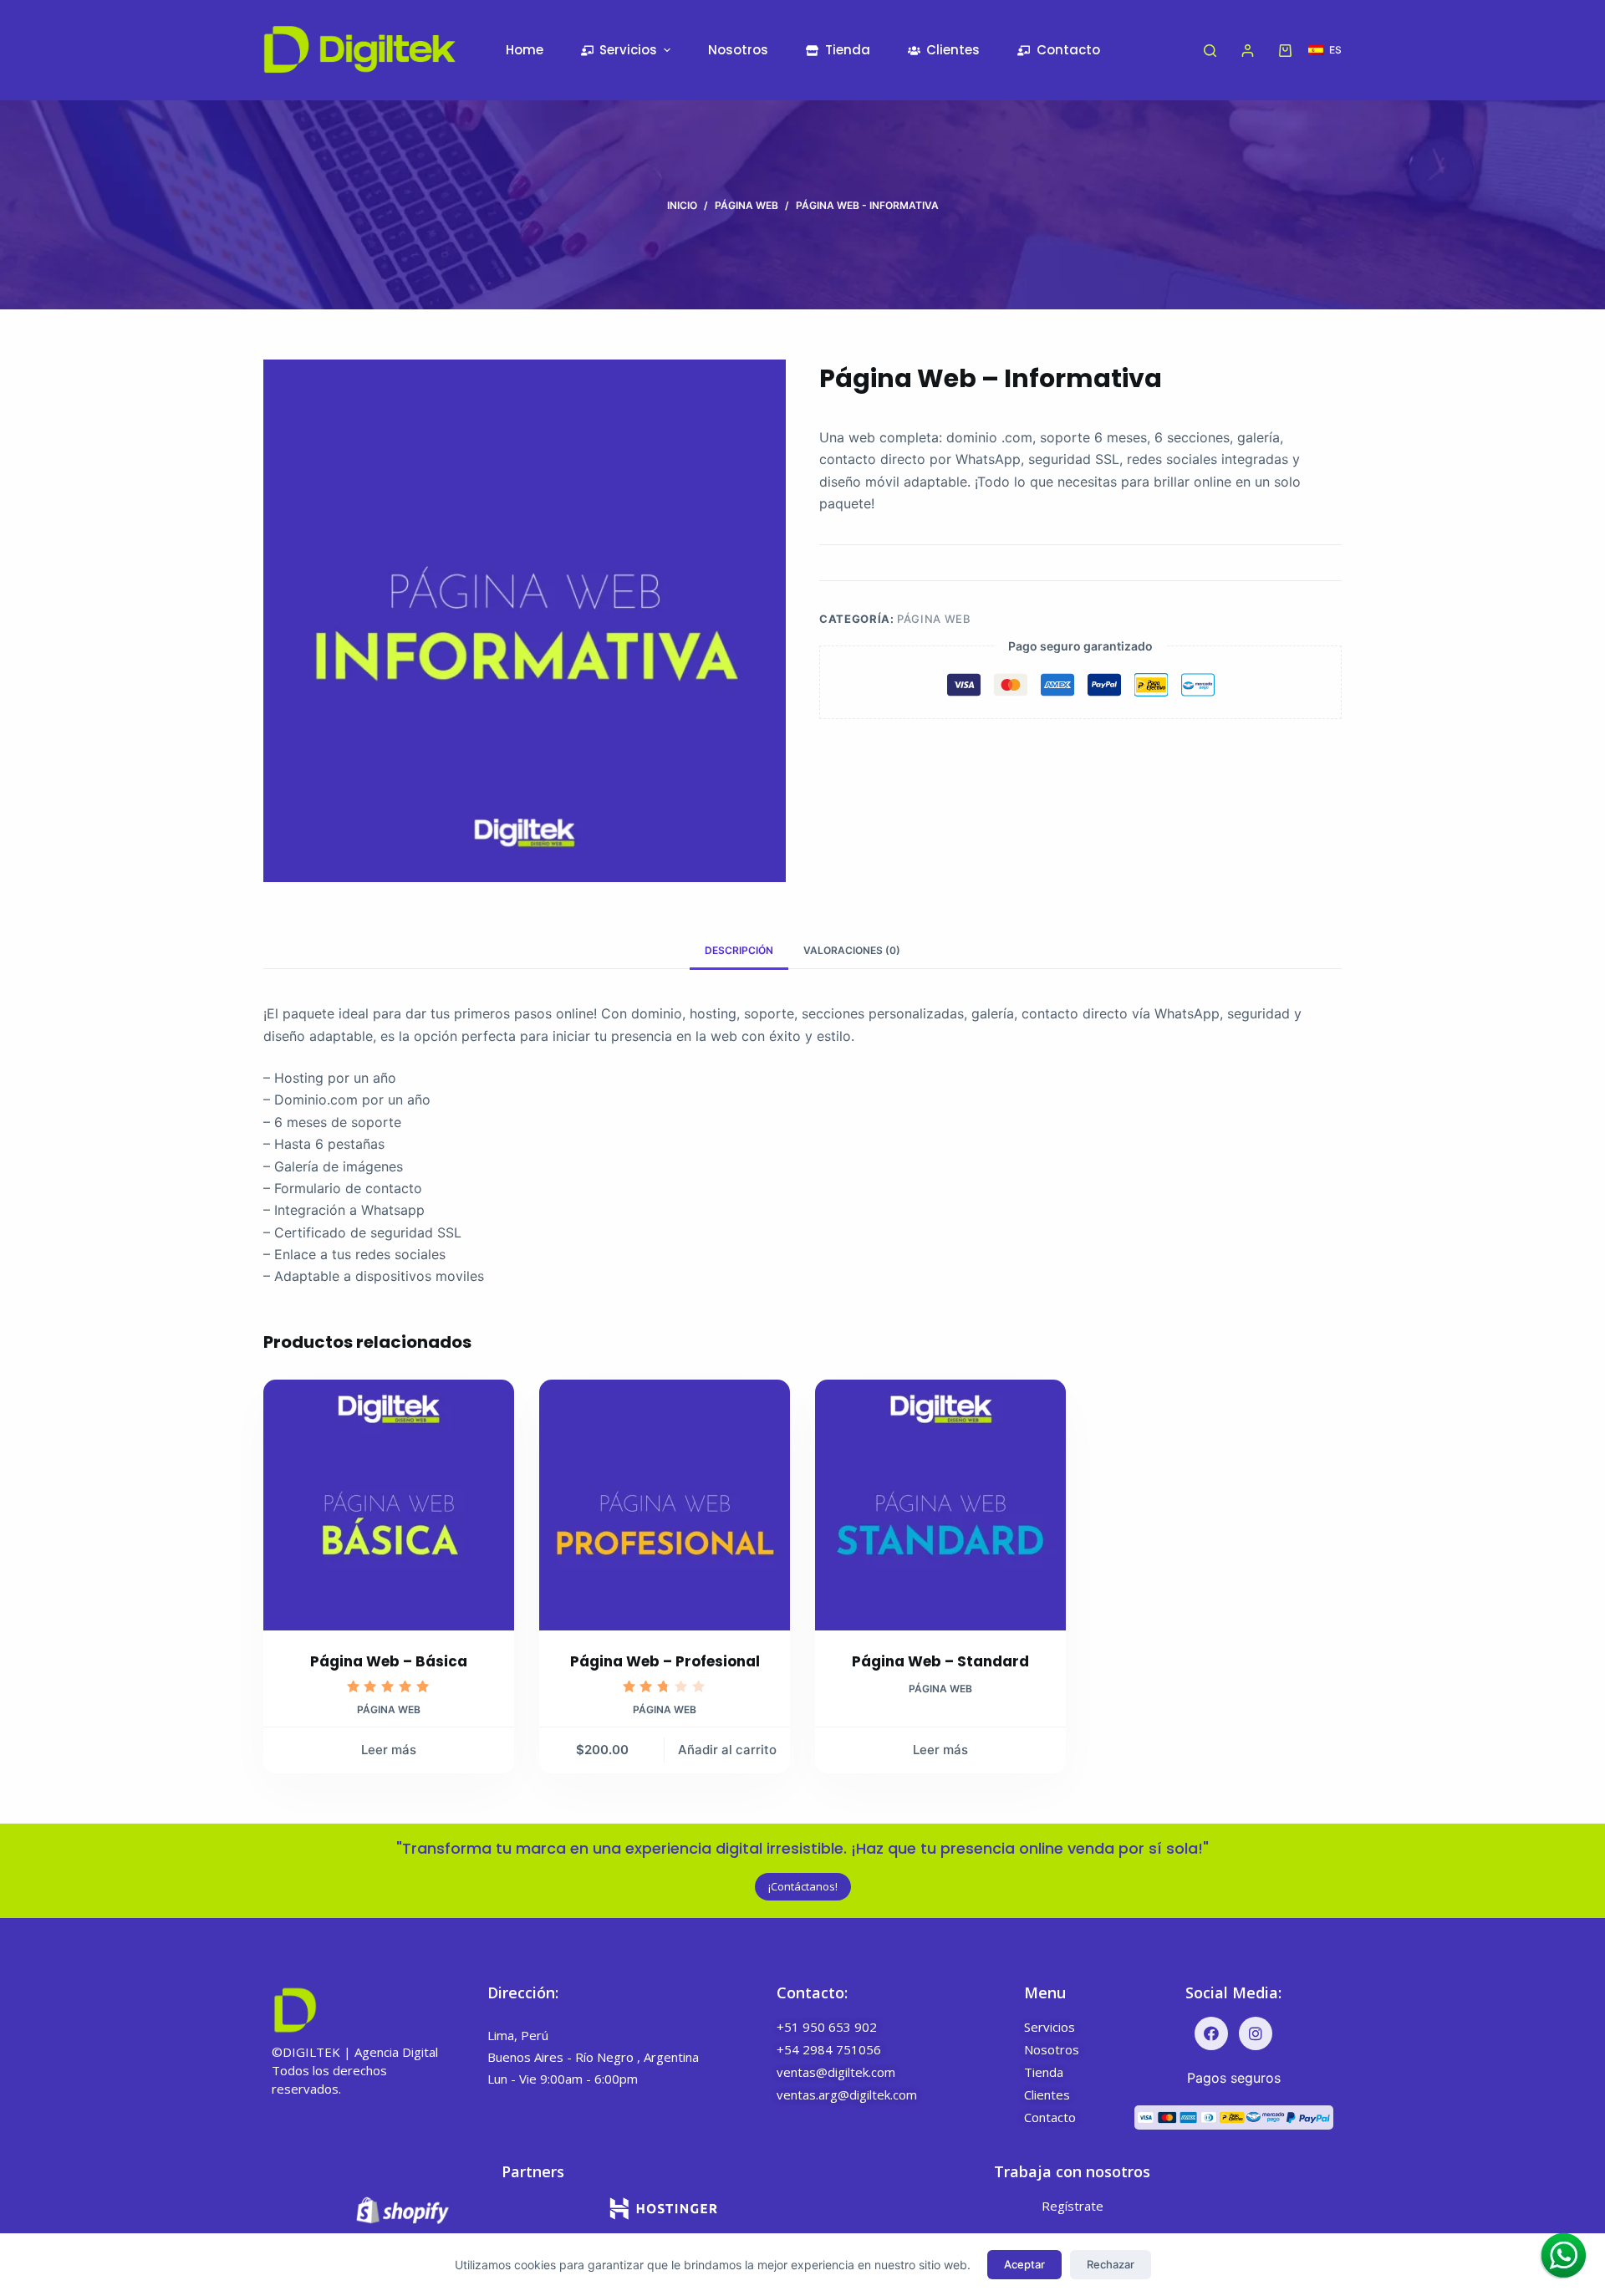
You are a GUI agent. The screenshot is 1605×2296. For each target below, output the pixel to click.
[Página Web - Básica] (389, 1505)
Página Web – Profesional (665, 1661)
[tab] (739, 950)
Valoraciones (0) (852, 950)
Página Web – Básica (389, 1661)
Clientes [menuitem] (953, 50)
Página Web (934, 619)
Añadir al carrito (727, 1750)
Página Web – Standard (940, 1661)
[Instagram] (1256, 2033)
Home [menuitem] (525, 50)
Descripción (739, 950)
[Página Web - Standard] (940, 1505)
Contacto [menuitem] (1068, 50)
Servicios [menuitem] (628, 50)
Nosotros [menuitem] (738, 50)
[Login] (1248, 51)
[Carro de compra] (1285, 51)
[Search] (1210, 51)
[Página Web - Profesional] (665, 1505)
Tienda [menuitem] (848, 50)
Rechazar (1111, 2264)
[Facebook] (1211, 2033)
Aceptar (1024, 2264)
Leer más (389, 1750)
